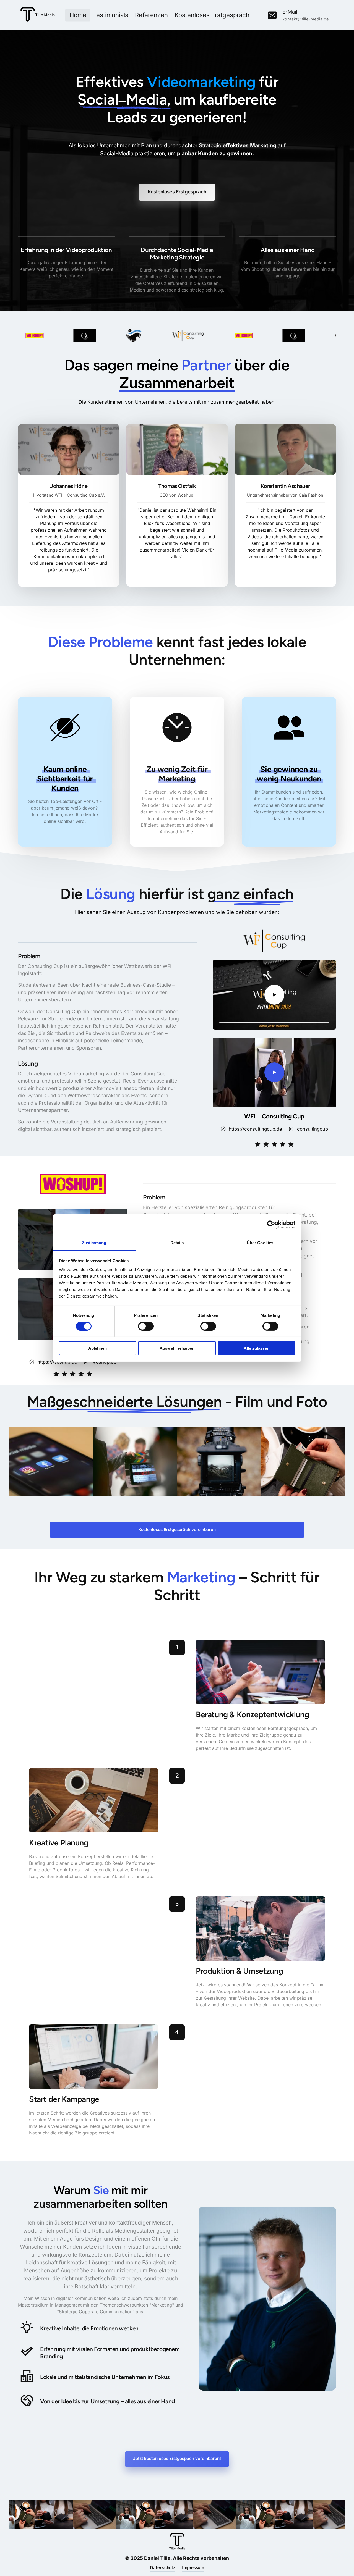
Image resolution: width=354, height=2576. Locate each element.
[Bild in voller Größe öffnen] (48, 336)
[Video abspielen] (274, 995)
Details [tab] (177, 1242)
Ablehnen (97, 1348)
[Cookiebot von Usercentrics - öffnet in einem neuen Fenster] (271, 1225)
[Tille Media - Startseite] (38, 15)
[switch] (146, 1326)
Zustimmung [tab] (94, 1242)
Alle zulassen (257, 1348)
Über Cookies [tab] (260, 1242)
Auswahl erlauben (177, 1348)
